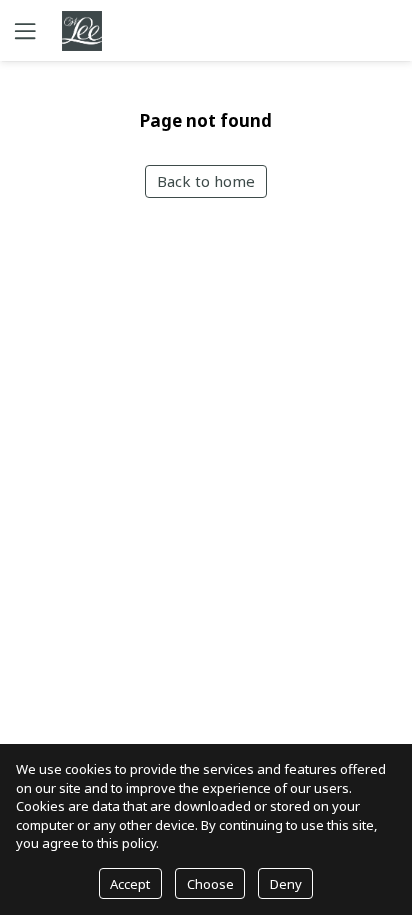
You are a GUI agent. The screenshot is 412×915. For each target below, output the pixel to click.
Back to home (206, 181)
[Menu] (23, 30)
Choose (210, 884)
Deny (286, 884)
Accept (130, 884)
